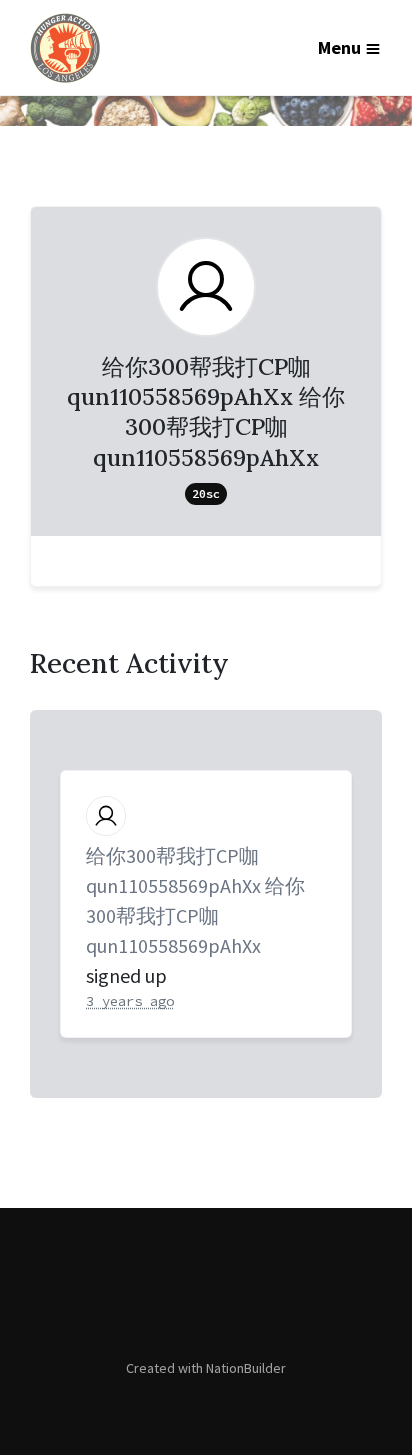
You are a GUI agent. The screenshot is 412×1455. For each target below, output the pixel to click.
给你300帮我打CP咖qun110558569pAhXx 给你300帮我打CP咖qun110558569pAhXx (195, 900)
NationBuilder (246, 1368)
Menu (339, 47)
